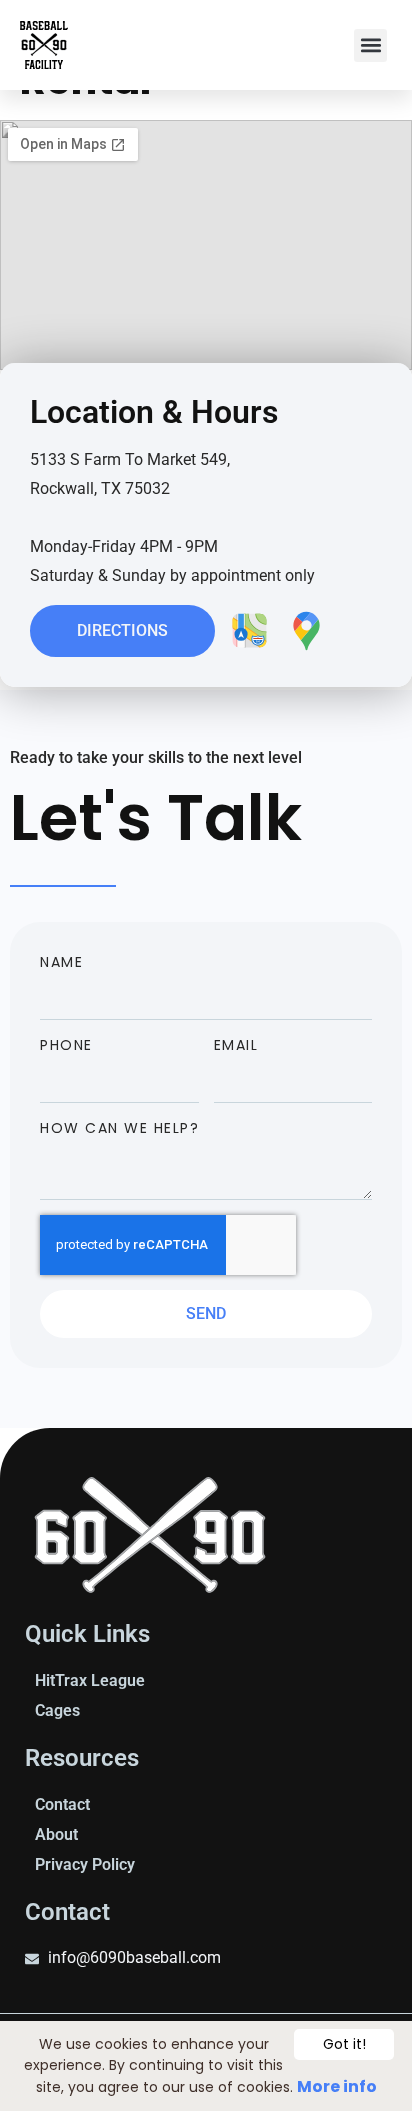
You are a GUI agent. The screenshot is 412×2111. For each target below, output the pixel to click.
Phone (66, 1045)
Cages (57, 1710)
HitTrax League (90, 1680)
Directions (122, 630)
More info (337, 2086)
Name (61, 962)
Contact (62, 1804)
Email (236, 1045)
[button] (370, 45)
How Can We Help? (119, 1128)
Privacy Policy (85, 1864)
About (56, 1834)
